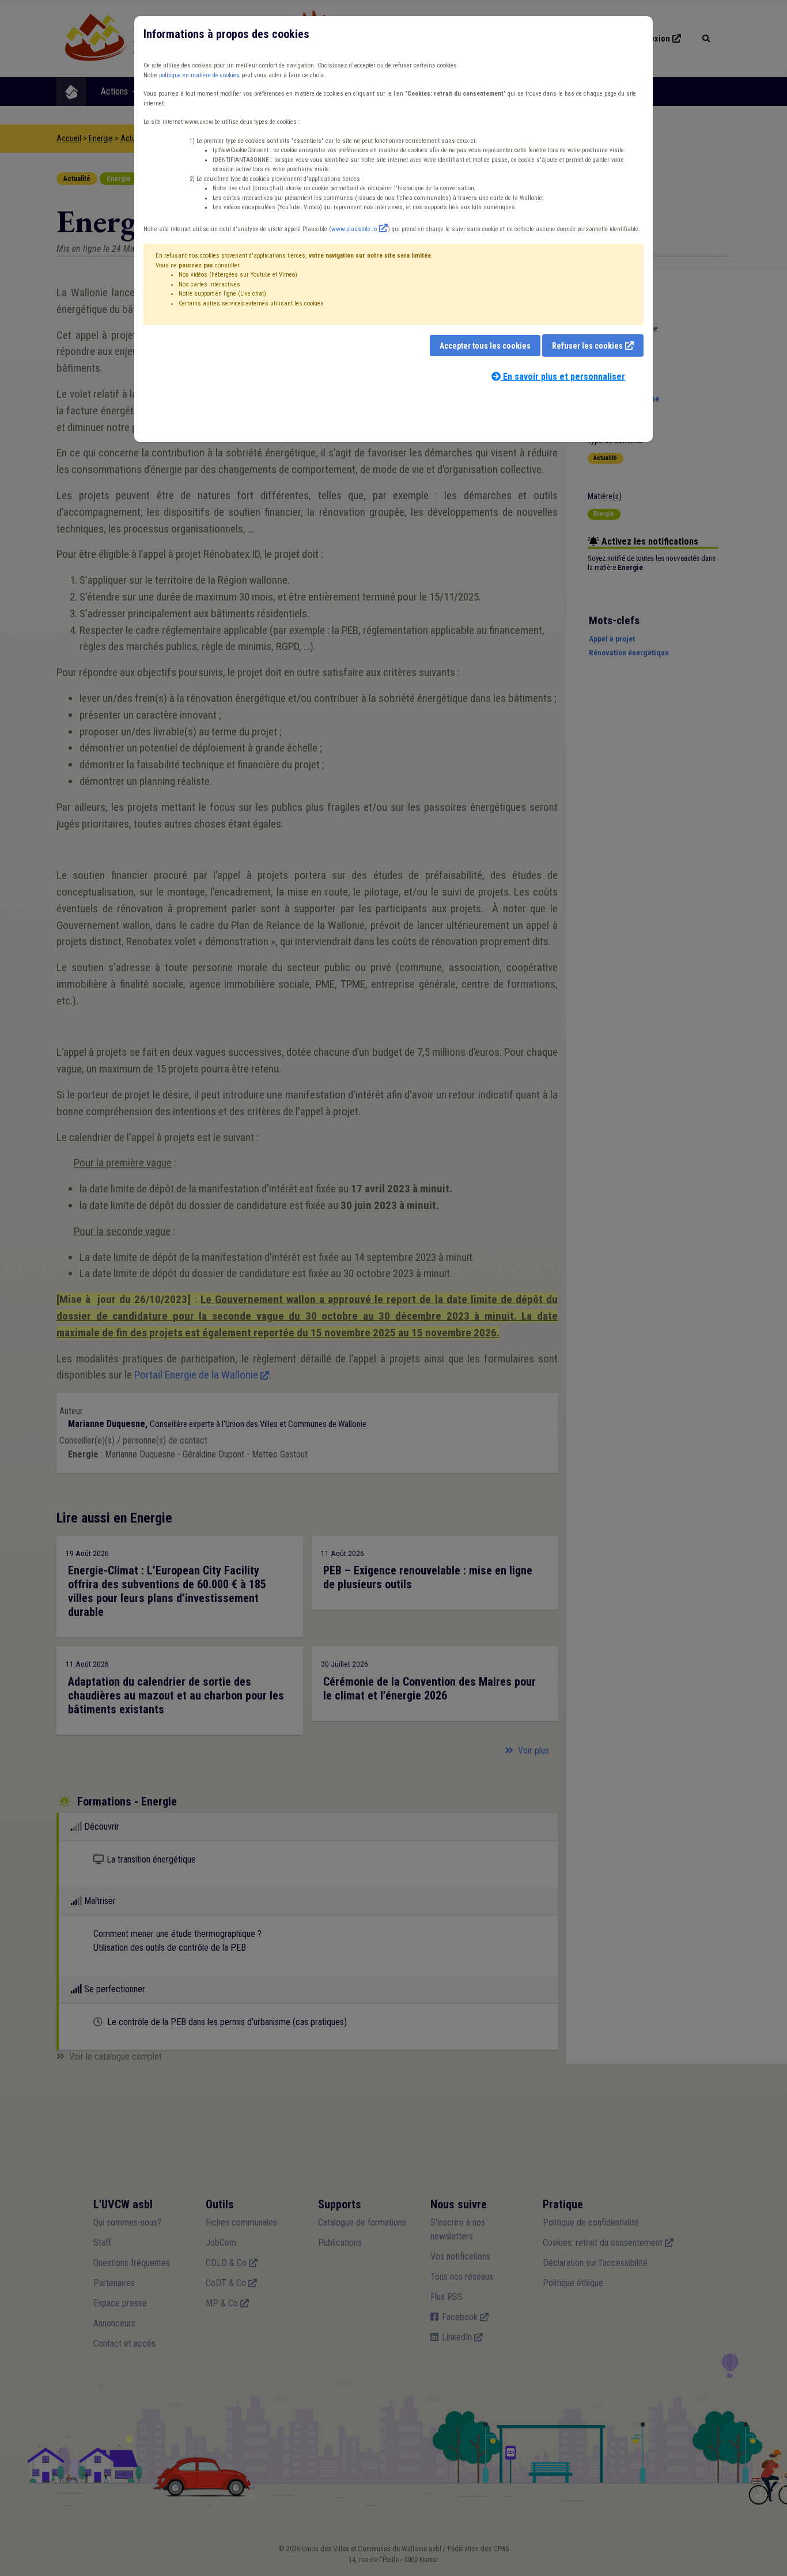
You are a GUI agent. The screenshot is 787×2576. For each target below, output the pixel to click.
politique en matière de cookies (199, 75)
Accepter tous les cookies (485, 346)
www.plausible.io (354, 229)
